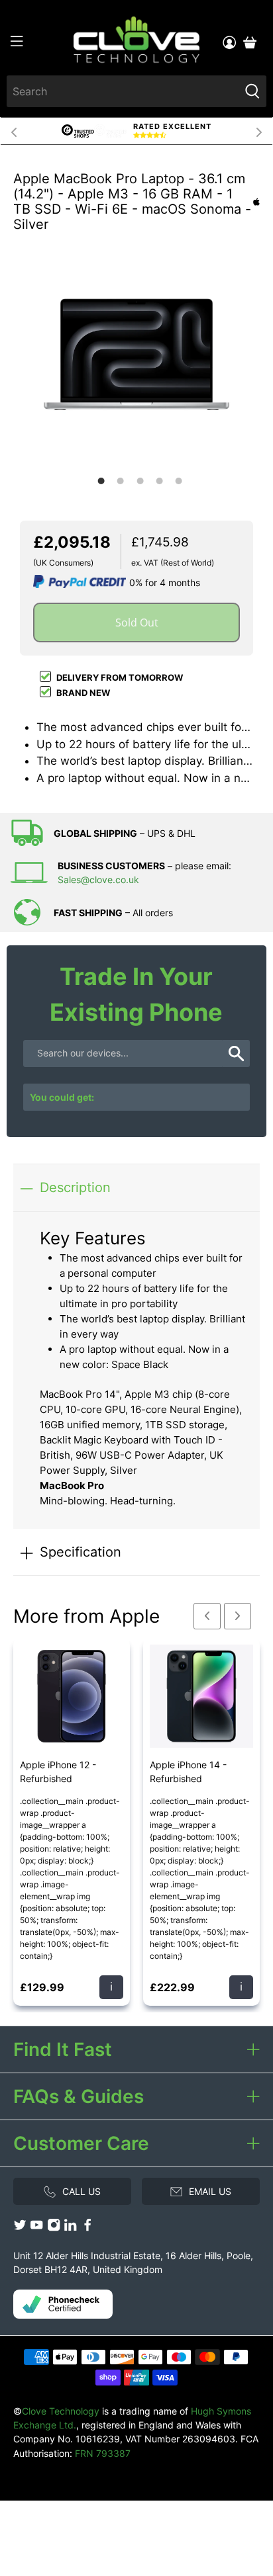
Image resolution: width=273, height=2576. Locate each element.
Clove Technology (61, 2411)
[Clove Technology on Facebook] (87, 2228)
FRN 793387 (103, 2453)
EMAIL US (210, 2191)
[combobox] (123, 91)
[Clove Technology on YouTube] (36, 2228)
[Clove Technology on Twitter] (20, 2228)
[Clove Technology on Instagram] (54, 2228)
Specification (81, 1552)
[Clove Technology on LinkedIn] (70, 2228)
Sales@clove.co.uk (98, 880)
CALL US (82, 2191)
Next (259, 131)
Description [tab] (75, 1187)
